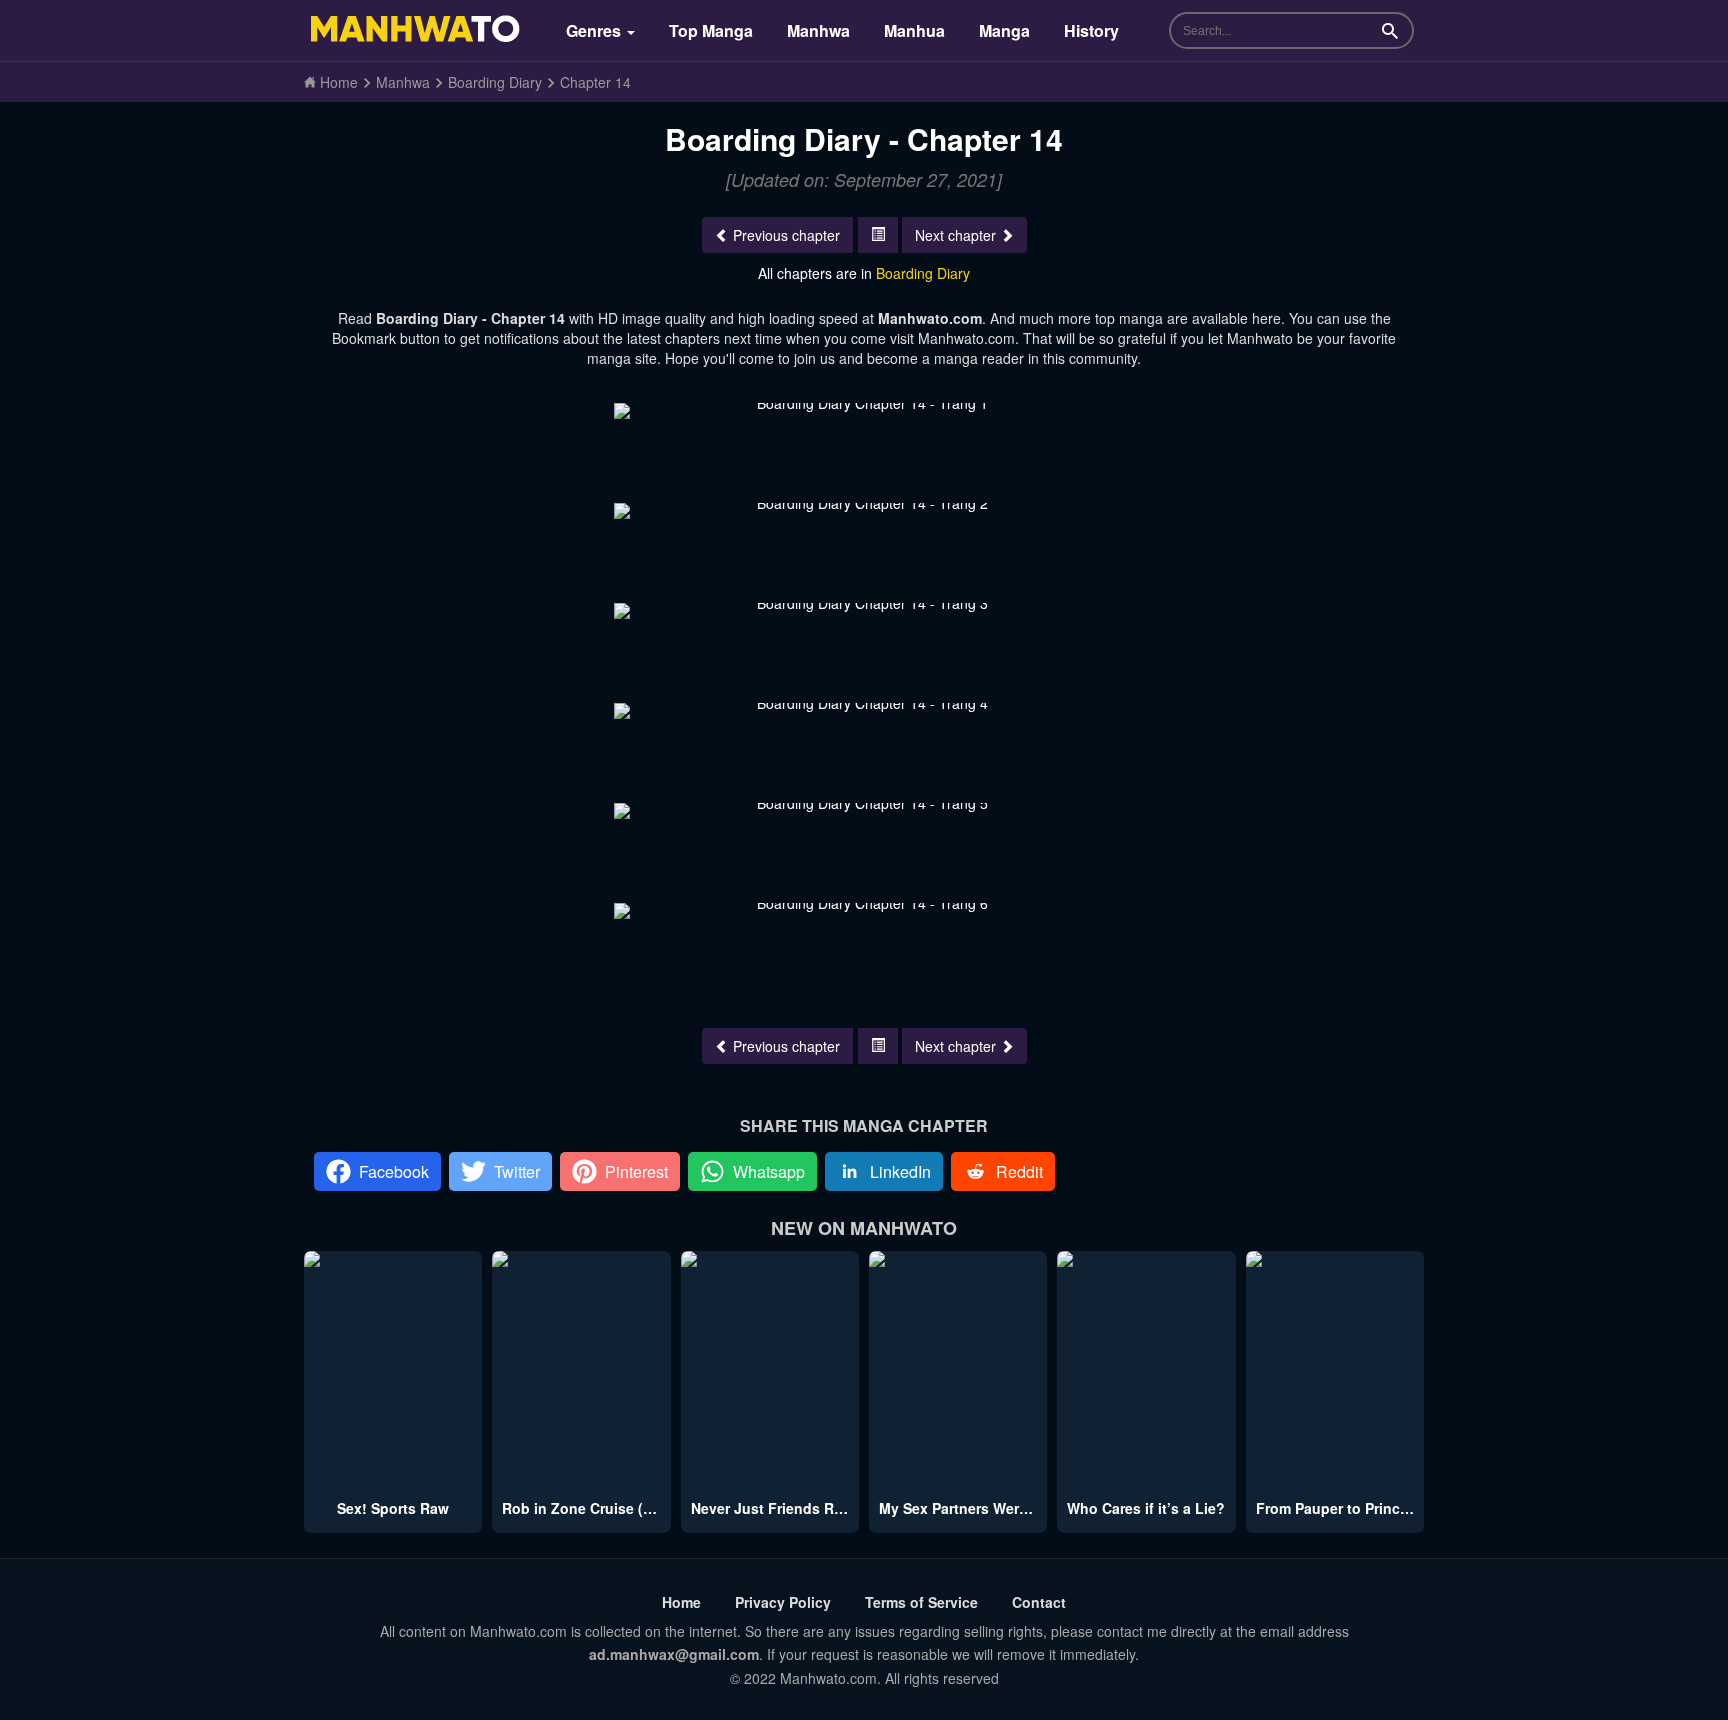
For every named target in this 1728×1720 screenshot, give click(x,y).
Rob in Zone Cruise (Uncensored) (616, 1508)
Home (681, 1602)
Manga (1004, 30)
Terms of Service (921, 1602)
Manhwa (818, 30)
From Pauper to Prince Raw (1348, 1508)
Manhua (914, 30)
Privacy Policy (783, 1602)
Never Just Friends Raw (772, 1508)
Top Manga (711, 30)
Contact (1039, 1602)
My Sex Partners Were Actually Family (1007, 1508)
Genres (595, 30)
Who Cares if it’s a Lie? (1146, 1508)
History (1091, 30)
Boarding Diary (923, 273)
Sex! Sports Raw (393, 1508)
